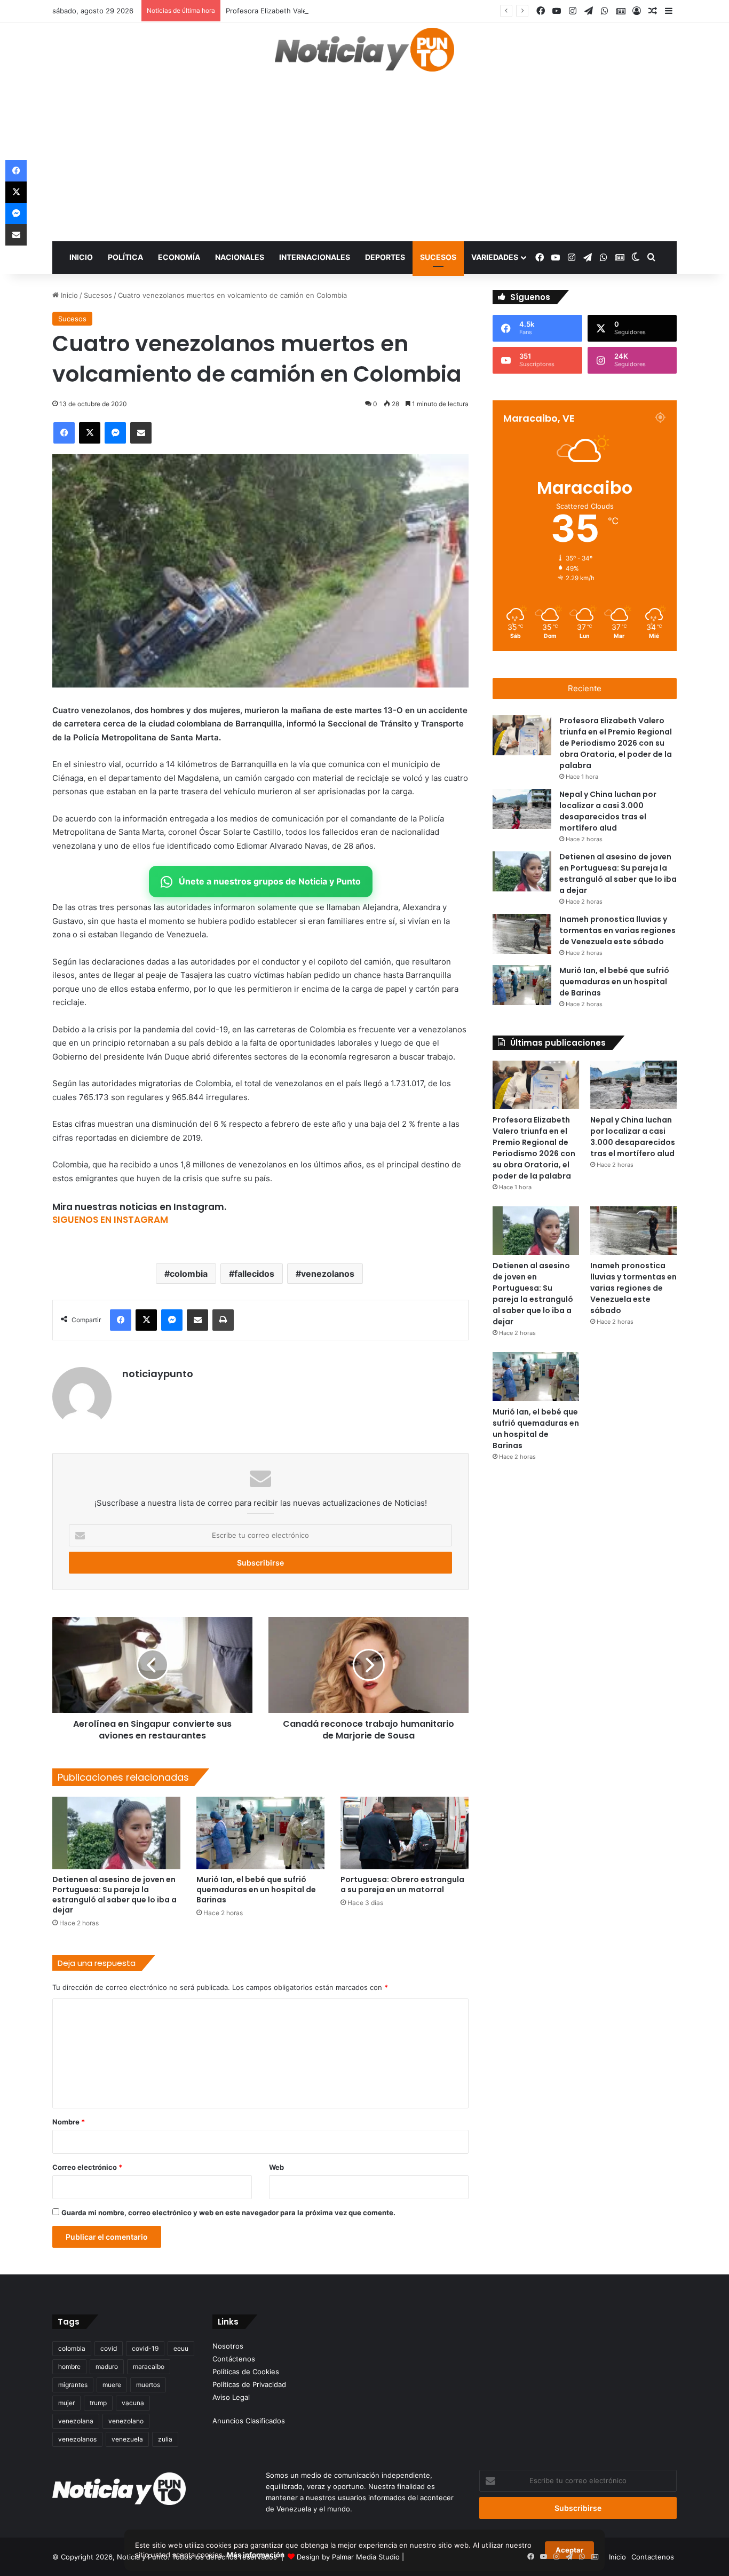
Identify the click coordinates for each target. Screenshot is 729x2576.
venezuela (127, 2439)
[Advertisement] (364, 161)
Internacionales (315, 257)
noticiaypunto (158, 1374)
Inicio (81, 257)
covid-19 (145, 2348)
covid (109, 2348)
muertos (148, 2385)
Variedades (495, 257)
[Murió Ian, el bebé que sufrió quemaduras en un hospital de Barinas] (260, 1833)
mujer (66, 2403)
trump (98, 2403)
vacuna (133, 2403)
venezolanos (328, 1274)
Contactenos (653, 2557)
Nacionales (240, 257)
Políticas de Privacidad (249, 2384)
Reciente (585, 688)
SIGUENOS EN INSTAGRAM (110, 1220)
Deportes (385, 257)
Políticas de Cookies (246, 2372)
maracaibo (149, 2366)
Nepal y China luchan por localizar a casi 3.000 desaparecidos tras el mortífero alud (633, 1137)
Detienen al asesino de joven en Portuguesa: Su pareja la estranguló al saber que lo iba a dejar (114, 1895)
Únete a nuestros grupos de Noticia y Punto (270, 881)
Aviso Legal (231, 2397)
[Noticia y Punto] (364, 54)
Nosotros (228, 2346)
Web (276, 2167)
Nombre (69, 2122)
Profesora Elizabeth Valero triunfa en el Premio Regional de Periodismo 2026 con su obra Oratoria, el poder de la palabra (427, 11)
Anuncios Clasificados (249, 2421)
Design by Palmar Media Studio (348, 2557)
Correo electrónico (87, 2167)
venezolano (126, 2421)
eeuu (181, 2348)
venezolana (76, 2421)
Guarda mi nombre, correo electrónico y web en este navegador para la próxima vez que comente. (228, 2212)
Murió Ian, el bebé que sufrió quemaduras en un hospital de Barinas (256, 1890)
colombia (189, 1274)
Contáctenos (234, 2359)
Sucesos (438, 257)
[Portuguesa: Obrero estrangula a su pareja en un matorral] (405, 1833)
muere (112, 2385)
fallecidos (254, 1274)
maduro (107, 2366)
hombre (69, 2366)
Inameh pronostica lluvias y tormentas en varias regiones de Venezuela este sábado (617, 930)
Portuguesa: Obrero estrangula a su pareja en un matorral (402, 1884)
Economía (179, 257)
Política (125, 257)
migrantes (73, 2385)
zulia (165, 2439)
